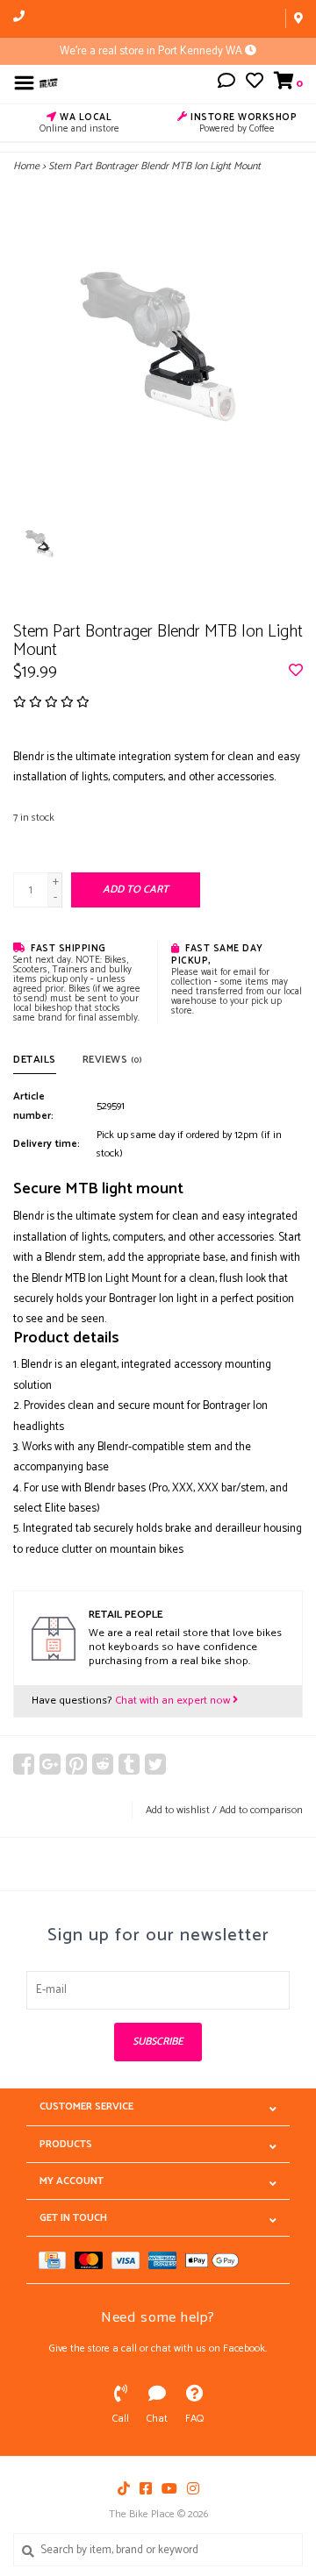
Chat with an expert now (174, 1701)
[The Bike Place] (49, 83)
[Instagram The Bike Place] (193, 2488)
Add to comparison (261, 1810)
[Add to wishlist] (296, 672)
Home (26, 166)
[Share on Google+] (50, 1764)
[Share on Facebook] (24, 1764)
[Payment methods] (57, 2260)
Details (35, 1060)
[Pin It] (76, 1764)
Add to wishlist (178, 1810)
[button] (226, 84)
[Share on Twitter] (155, 1764)
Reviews (112, 1060)
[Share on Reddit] (103, 1764)
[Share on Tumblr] (129, 1764)
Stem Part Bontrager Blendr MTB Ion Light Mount (154, 166)
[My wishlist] (255, 84)
